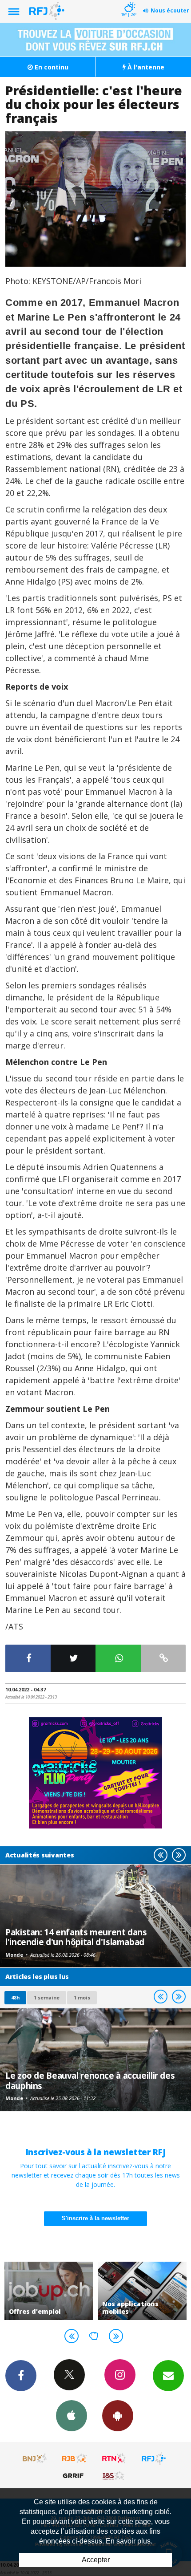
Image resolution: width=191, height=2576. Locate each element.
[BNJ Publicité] (35, 2458)
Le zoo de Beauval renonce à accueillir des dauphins (90, 2080)
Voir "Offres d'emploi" (49, 2291)
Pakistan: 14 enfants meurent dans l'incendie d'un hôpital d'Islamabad (76, 1937)
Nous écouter (170, 10)
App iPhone (72, 2416)
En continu (51, 67)
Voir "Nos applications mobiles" (142, 2291)
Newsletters (168, 2376)
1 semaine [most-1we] (47, 1997)
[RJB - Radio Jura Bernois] (75, 2458)
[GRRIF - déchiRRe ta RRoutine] (75, 2475)
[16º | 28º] (129, 1)
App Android (118, 2416)
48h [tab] (15, 1997)
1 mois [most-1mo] (82, 1997)
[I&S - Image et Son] (114, 2475)
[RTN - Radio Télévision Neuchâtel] (114, 2458)
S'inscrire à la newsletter (95, 2218)
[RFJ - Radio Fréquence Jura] (154, 2458)
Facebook (21, 2376)
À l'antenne (145, 67)
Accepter (96, 2560)
